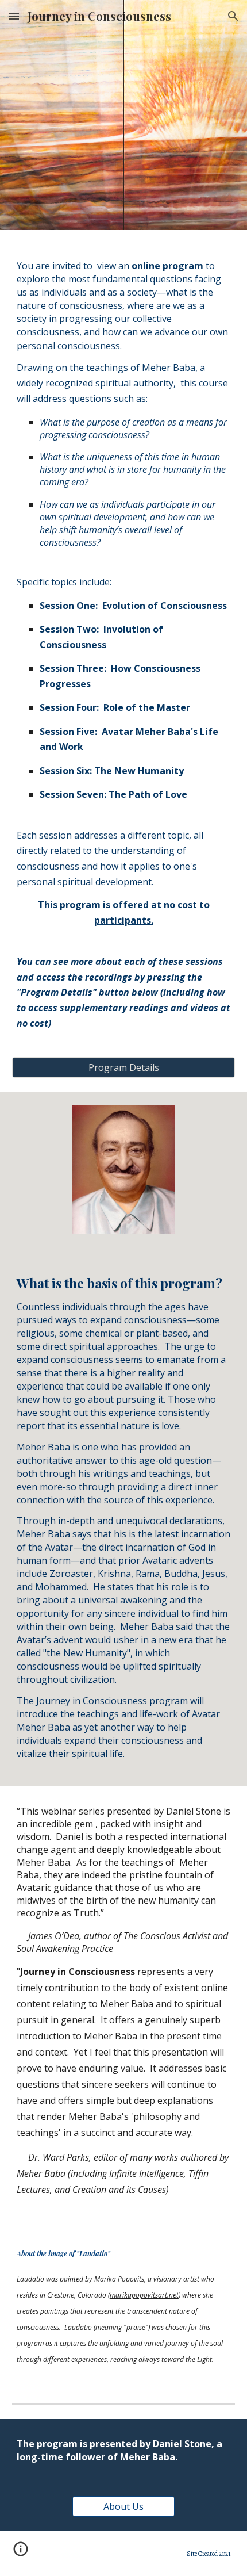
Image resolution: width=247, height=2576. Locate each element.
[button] (14, 16)
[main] (124, 650)
